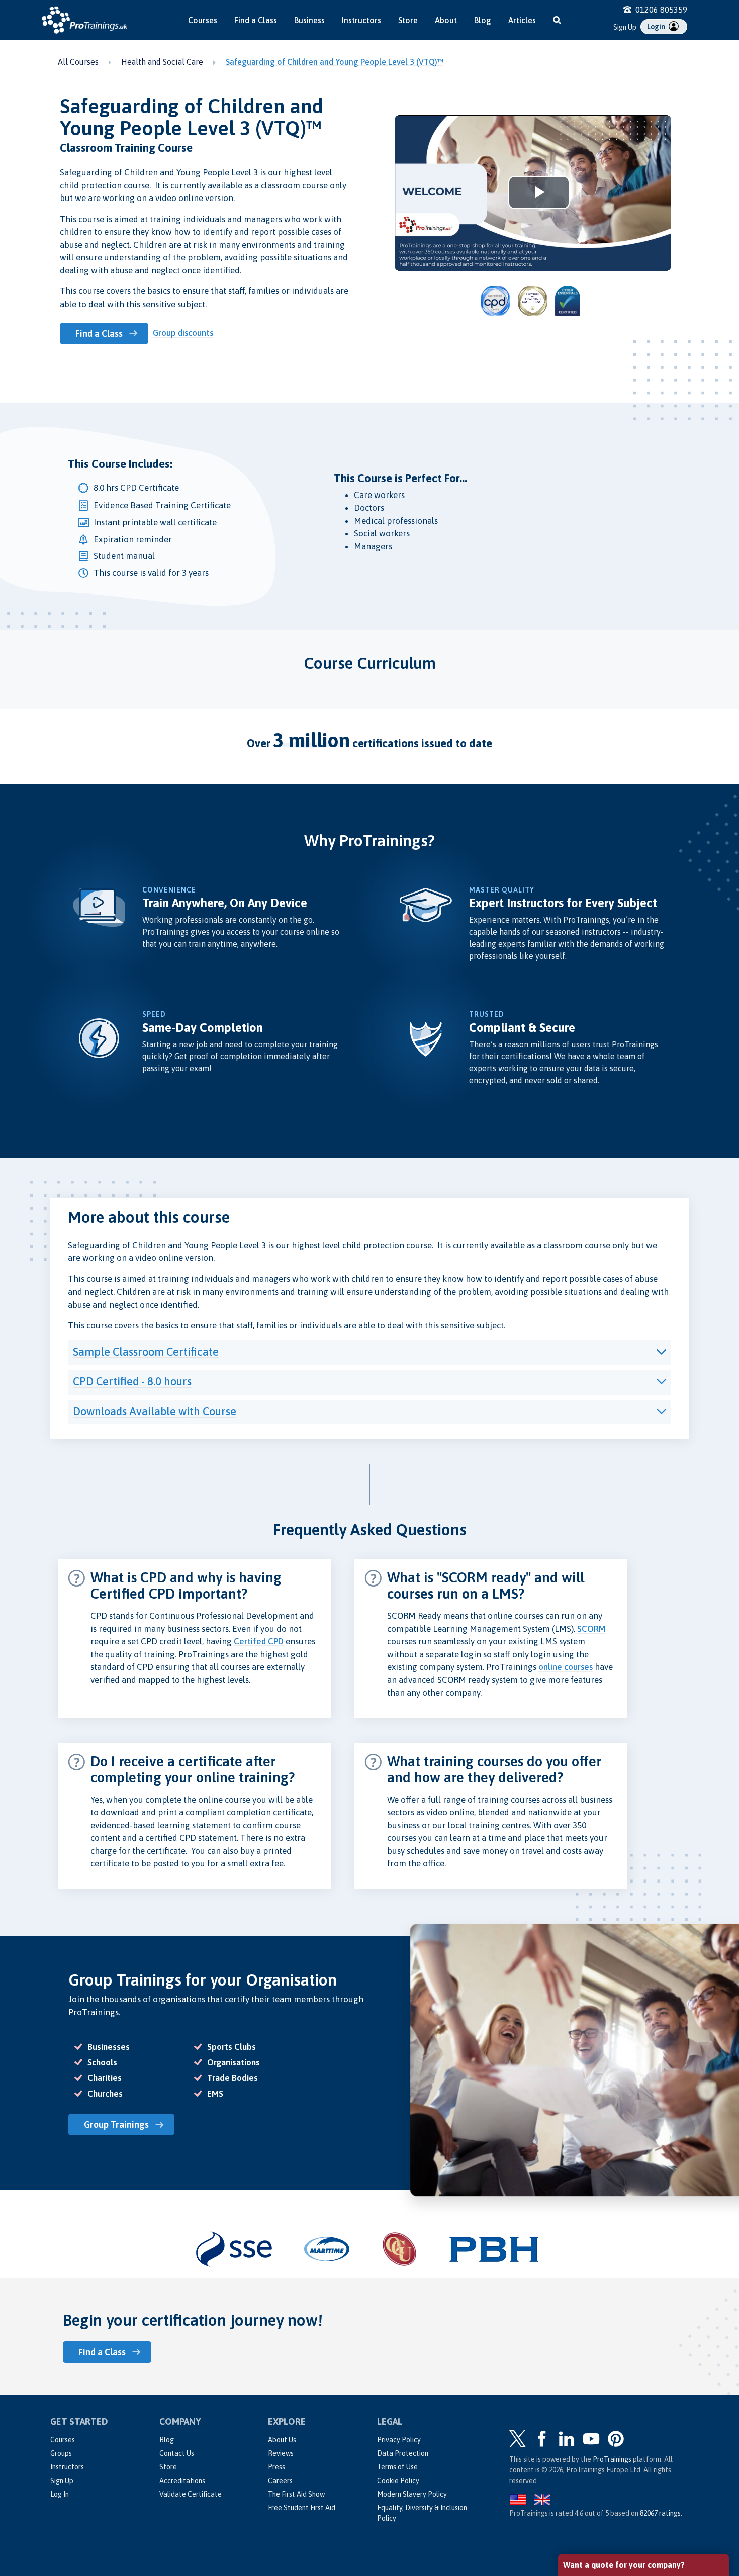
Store (408, 20)
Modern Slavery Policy (412, 2494)
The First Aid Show (296, 2494)
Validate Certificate (191, 2494)
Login (657, 27)
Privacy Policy (399, 2440)
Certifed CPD (259, 1641)
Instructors (361, 20)
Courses (203, 20)
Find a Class (256, 20)
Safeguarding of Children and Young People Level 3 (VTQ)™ (335, 62)
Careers (280, 2481)
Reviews (281, 2453)
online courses (566, 1667)
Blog (483, 20)
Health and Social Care (162, 62)
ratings (660, 2513)
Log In (60, 2494)
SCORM (591, 1629)
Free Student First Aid (302, 2508)
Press (276, 2467)
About (446, 20)
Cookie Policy (398, 2481)
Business (309, 20)
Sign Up (625, 27)
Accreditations (182, 2481)
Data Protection (403, 2453)
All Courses (78, 62)
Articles (522, 20)
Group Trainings (116, 2124)
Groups (61, 2453)
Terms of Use (397, 2467)
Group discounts (183, 333)
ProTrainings (612, 2459)
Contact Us (177, 2453)
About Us (282, 2440)
